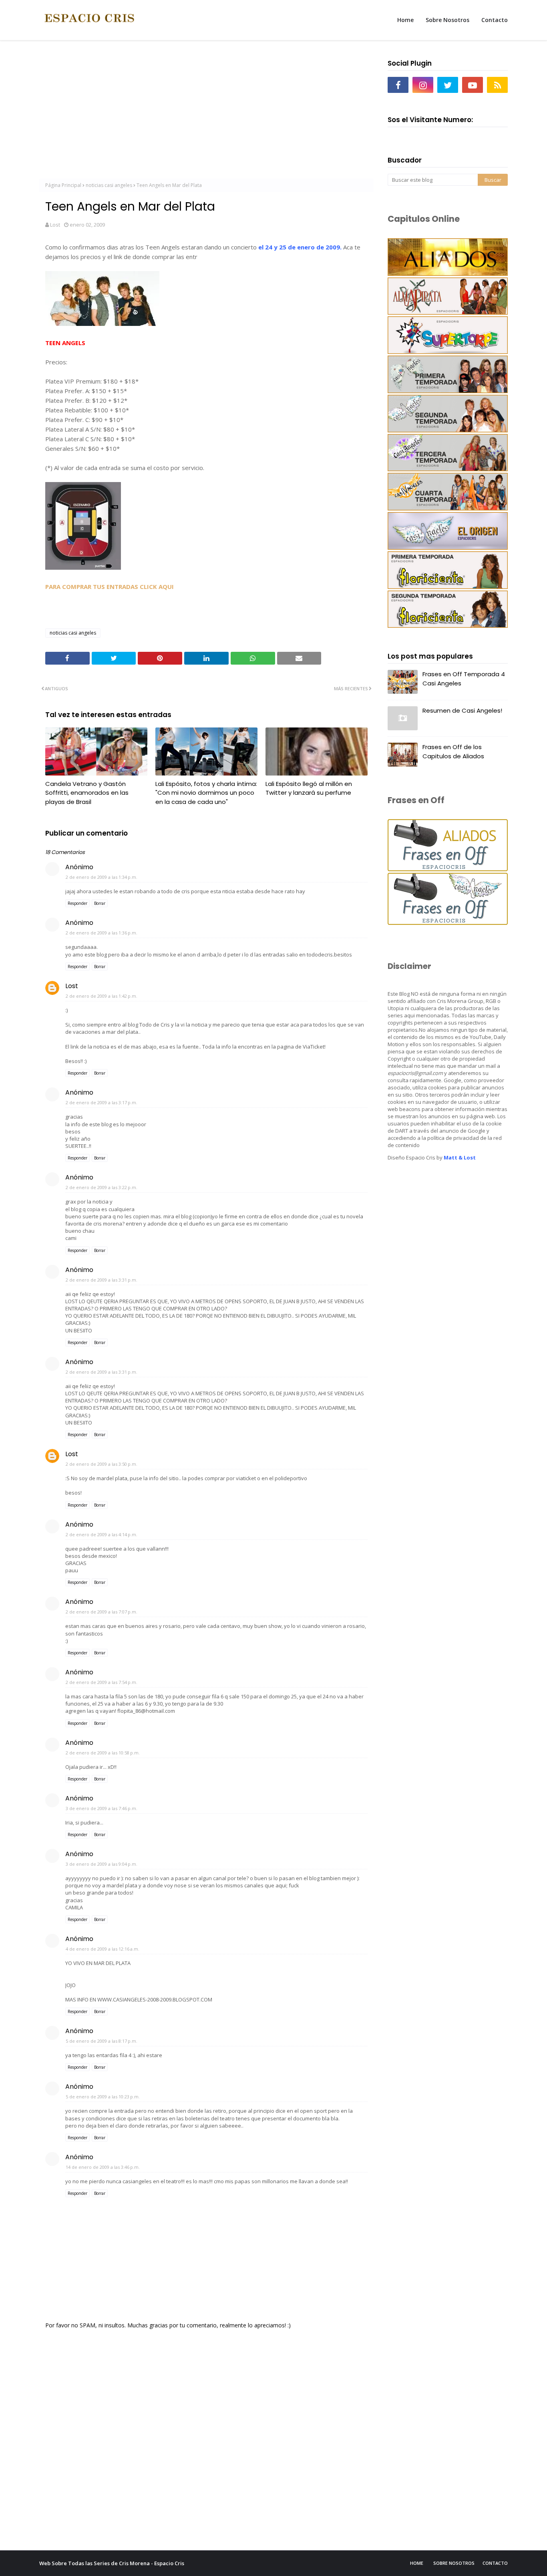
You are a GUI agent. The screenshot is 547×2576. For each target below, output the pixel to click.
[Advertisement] (206, 113)
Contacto (495, 2563)
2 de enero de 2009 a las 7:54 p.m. (102, 1682)
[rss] (497, 85)
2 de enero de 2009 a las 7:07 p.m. (102, 1612)
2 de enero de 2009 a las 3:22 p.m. (102, 1187)
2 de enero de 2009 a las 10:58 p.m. (103, 1753)
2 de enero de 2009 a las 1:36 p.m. (102, 933)
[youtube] (473, 85)
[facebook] (398, 85)
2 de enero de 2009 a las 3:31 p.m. (102, 1280)
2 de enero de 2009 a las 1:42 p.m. (102, 996)
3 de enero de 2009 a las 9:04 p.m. (102, 1864)
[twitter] (448, 85)
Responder (77, 903)
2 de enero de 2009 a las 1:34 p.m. (102, 877)
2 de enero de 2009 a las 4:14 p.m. (102, 1534)
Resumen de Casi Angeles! (462, 710)
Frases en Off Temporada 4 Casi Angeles (464, 679)
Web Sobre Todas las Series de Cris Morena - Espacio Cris (112, 2563)
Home (417, 2563)
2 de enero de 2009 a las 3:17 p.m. (102, 1102)
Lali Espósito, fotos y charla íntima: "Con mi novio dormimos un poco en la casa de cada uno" (206, 793)
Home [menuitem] (405, 20)
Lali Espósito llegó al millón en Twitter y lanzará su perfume (309, 788)
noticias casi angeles (109, 185)
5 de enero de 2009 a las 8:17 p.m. (102, 2041)
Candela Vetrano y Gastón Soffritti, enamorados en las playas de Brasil (87, 793)
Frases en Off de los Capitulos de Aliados (453, 752)
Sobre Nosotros (454, 2563)
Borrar (100, 903)
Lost (55, 225)
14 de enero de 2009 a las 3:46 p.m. (103, 2167)
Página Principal (63, 185)
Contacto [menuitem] (495, 20)
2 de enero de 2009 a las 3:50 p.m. (102, 1464)
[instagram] (423, 85)
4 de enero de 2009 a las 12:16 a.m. (103, 1949)
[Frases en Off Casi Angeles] (448, 923)
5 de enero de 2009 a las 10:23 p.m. (103, 2097)
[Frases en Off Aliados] (448, 869)
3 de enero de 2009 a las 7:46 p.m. (102, 1808)
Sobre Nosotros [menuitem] (447, 20)
